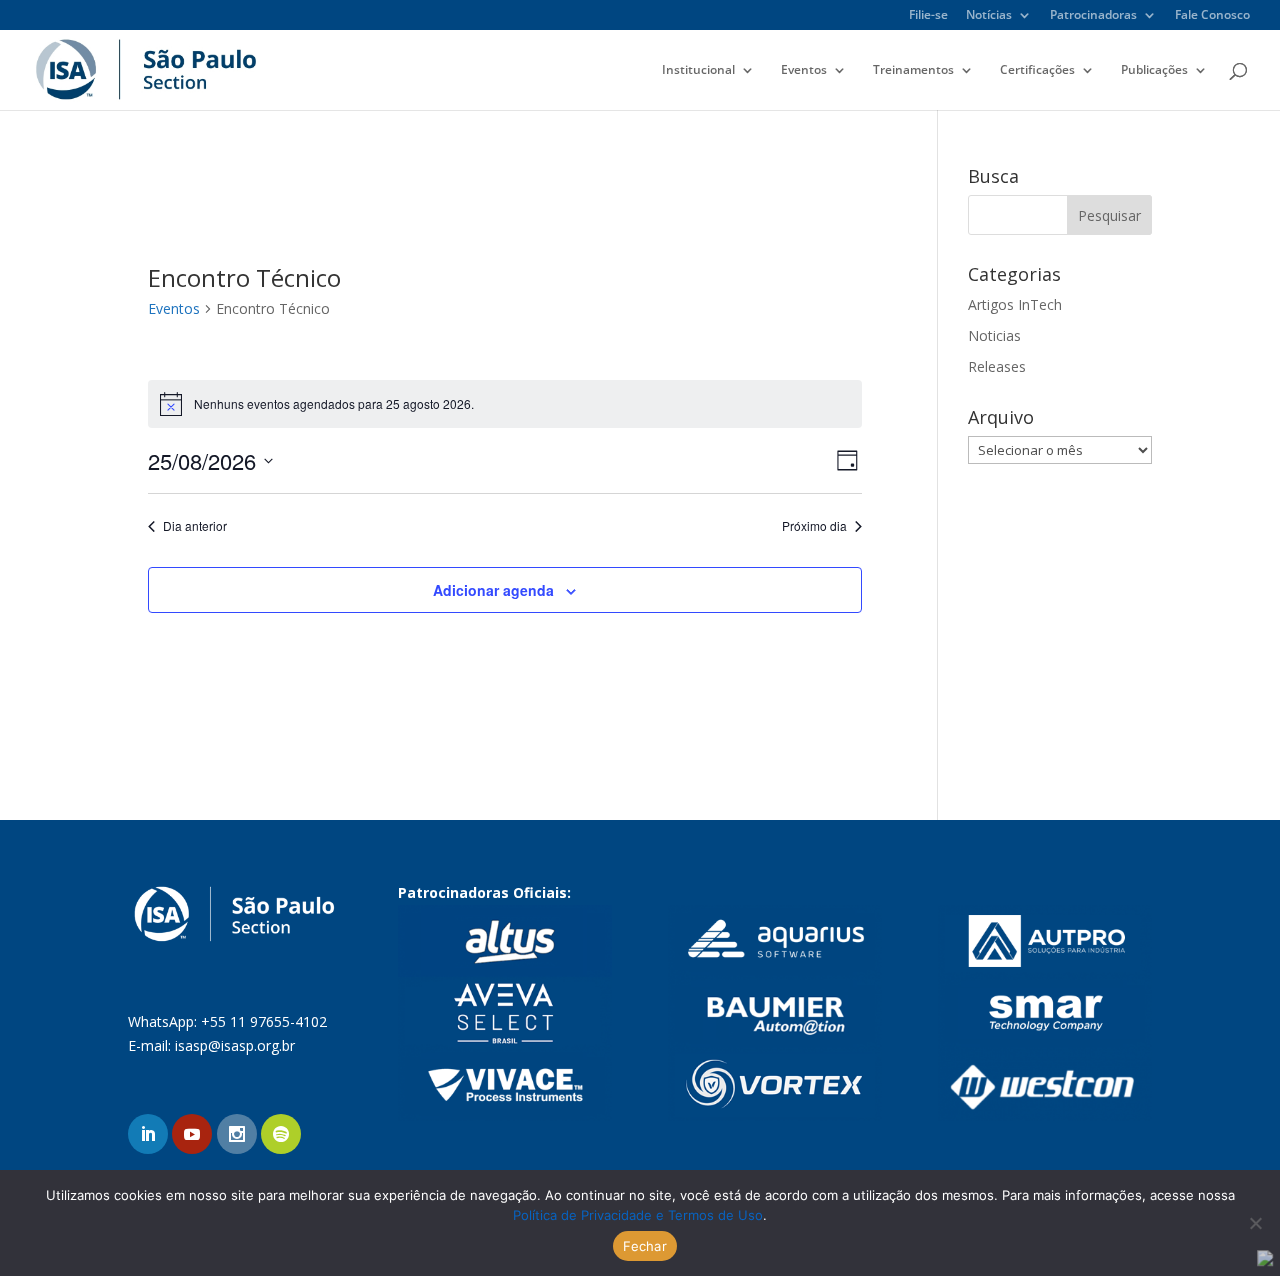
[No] (1255, 1223)
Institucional (698, 70)
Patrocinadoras (1093, 16)
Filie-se (928, 16)
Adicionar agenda (493, 590)
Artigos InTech (1015, 304)
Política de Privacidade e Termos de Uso (638, 1215)
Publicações (1154, 70)
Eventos (804, 70)
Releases (997, 366)
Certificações (1037, 70)
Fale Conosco (1212, 16)
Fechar (645, 1246)
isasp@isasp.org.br (235, 1045)
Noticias (994, 335)
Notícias (989, 16)
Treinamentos (913, 70)
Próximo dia (814, 526)
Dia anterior (195, 526)
